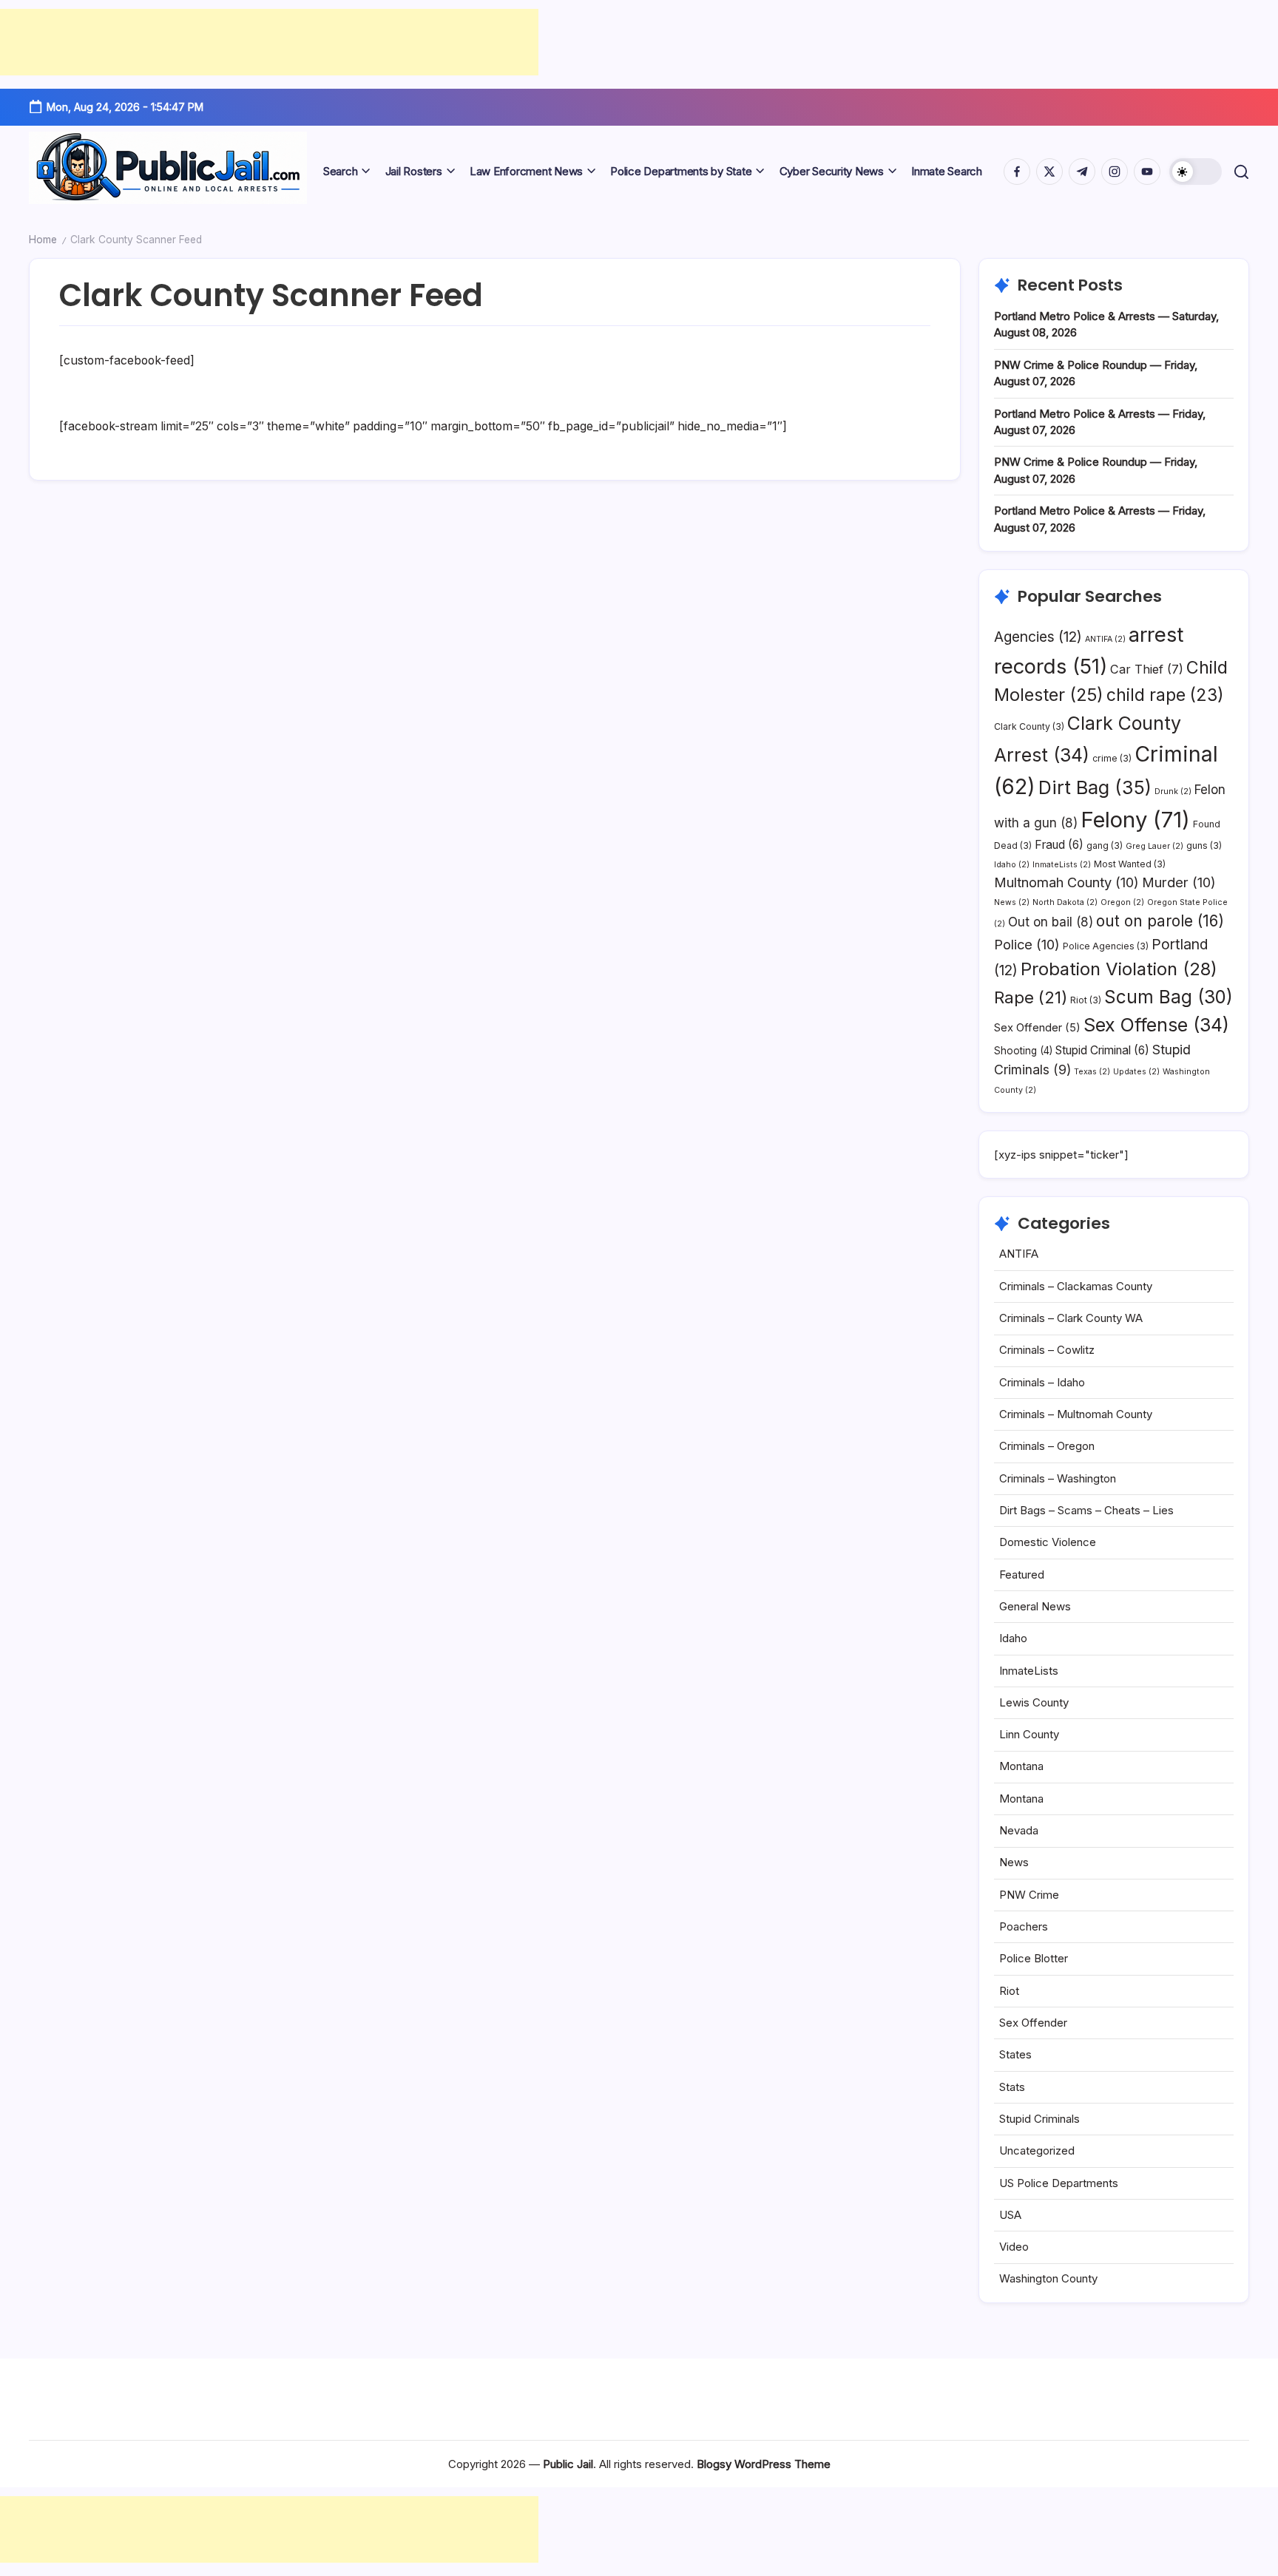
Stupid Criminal (1102, 1050)
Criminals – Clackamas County (1076, 1286)
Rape (1031, 997)
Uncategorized (1037, 2150)
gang (1105, 845)
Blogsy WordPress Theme (764, 2464)
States (1015, 2054)
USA (1010, 2215)
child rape (1165, 695)
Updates (1136, 1072)
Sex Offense (1156, 1025)
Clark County (1029, 726)
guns (1204, 845)
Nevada (1019, 1830)
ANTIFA (1105, 639)
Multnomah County (1066, 882)
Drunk (1173, 792)
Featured (1022, 1575)
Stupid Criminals (1039, 2119)
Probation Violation (1119, 969)
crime (1112, 758)
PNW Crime (1029, 1895)
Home (43, 240)
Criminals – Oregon (1047, 1446)
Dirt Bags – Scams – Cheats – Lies (1086, 1510)
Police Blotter (1034, 1958)
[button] (1196, 172)
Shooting (1023, 1051)
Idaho (1012, 865)
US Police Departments (1059, 2183)
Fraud (1059, 845)
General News (1035, 1606)
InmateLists (1062, 865)
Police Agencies (1106, 946)
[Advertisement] (269, 42)
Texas (1092, 1072)
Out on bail (1051, 922)
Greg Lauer (1154, 846)
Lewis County (1034, 1702)
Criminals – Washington (1058, 1478)
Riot (1086, 1000)
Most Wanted (1130, 864)
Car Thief (1147, 669)
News (1012, 902)
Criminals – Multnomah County (1076, 1414)
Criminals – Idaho (1042, 1382)
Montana (1021, 1766)
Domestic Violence (1048, 1542)
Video (1014, 2247)
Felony (1135, 820)
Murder (1179, 882)
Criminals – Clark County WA (1071, 1318)
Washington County (1048, 2278)
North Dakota (1065, 902)
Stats (1012, 2087)
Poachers (1024, 1926)
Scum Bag (1169, 997)
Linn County (1029, 1734)
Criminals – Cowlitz (1047, 1350)
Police (1027, 944)
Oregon (1122, 902)
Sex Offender (1037, 1028)
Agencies (1038, 637)
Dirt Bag (1095, 787)
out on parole (1160, 921)
